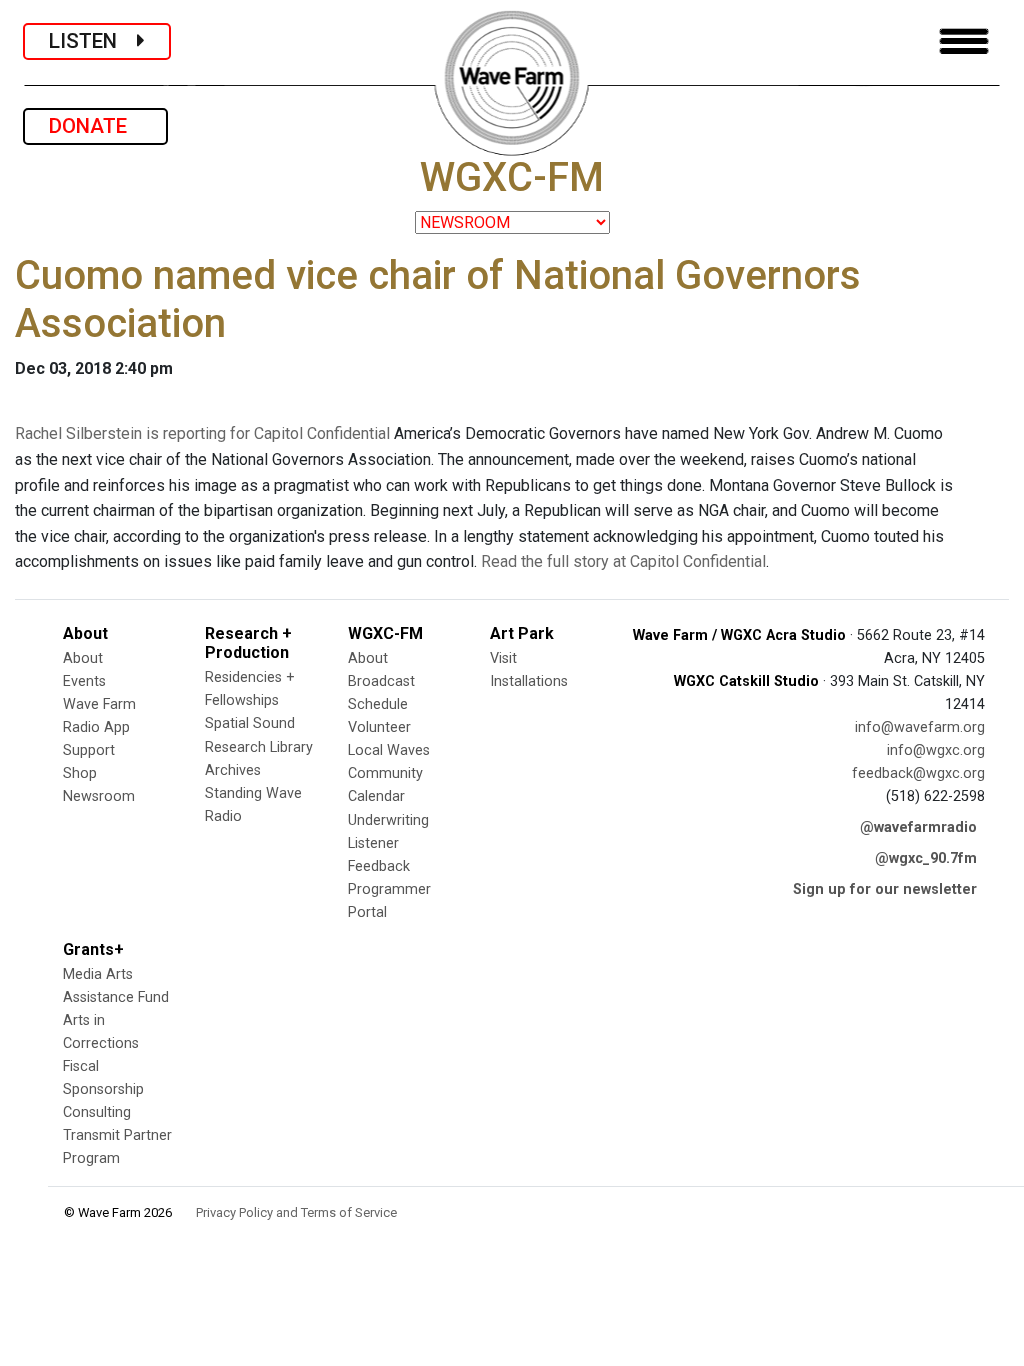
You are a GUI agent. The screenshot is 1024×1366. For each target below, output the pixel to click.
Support (89, 750)
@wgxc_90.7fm (926, 858)
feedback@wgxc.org (918, 773)
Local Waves (389, 750)
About (83, 658)
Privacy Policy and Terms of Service (296, 1212)
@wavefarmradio (918, 827)
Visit (503, 658)
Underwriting (388, 820)
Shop (80, 773)
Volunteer (379, 727)
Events (84, 681)
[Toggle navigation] (964, 41)
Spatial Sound (250, 723)
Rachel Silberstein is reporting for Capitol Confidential (202, 433)
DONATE (95, 126)
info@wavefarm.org (920, 727)
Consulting (97, 1112)
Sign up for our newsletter (885, 889)
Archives (233, 770)
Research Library (259, 747)
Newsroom (99, 796)
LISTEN (93, 41)
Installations (529, 681)
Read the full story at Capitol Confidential (623, 561)
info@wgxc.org (936, 750)
